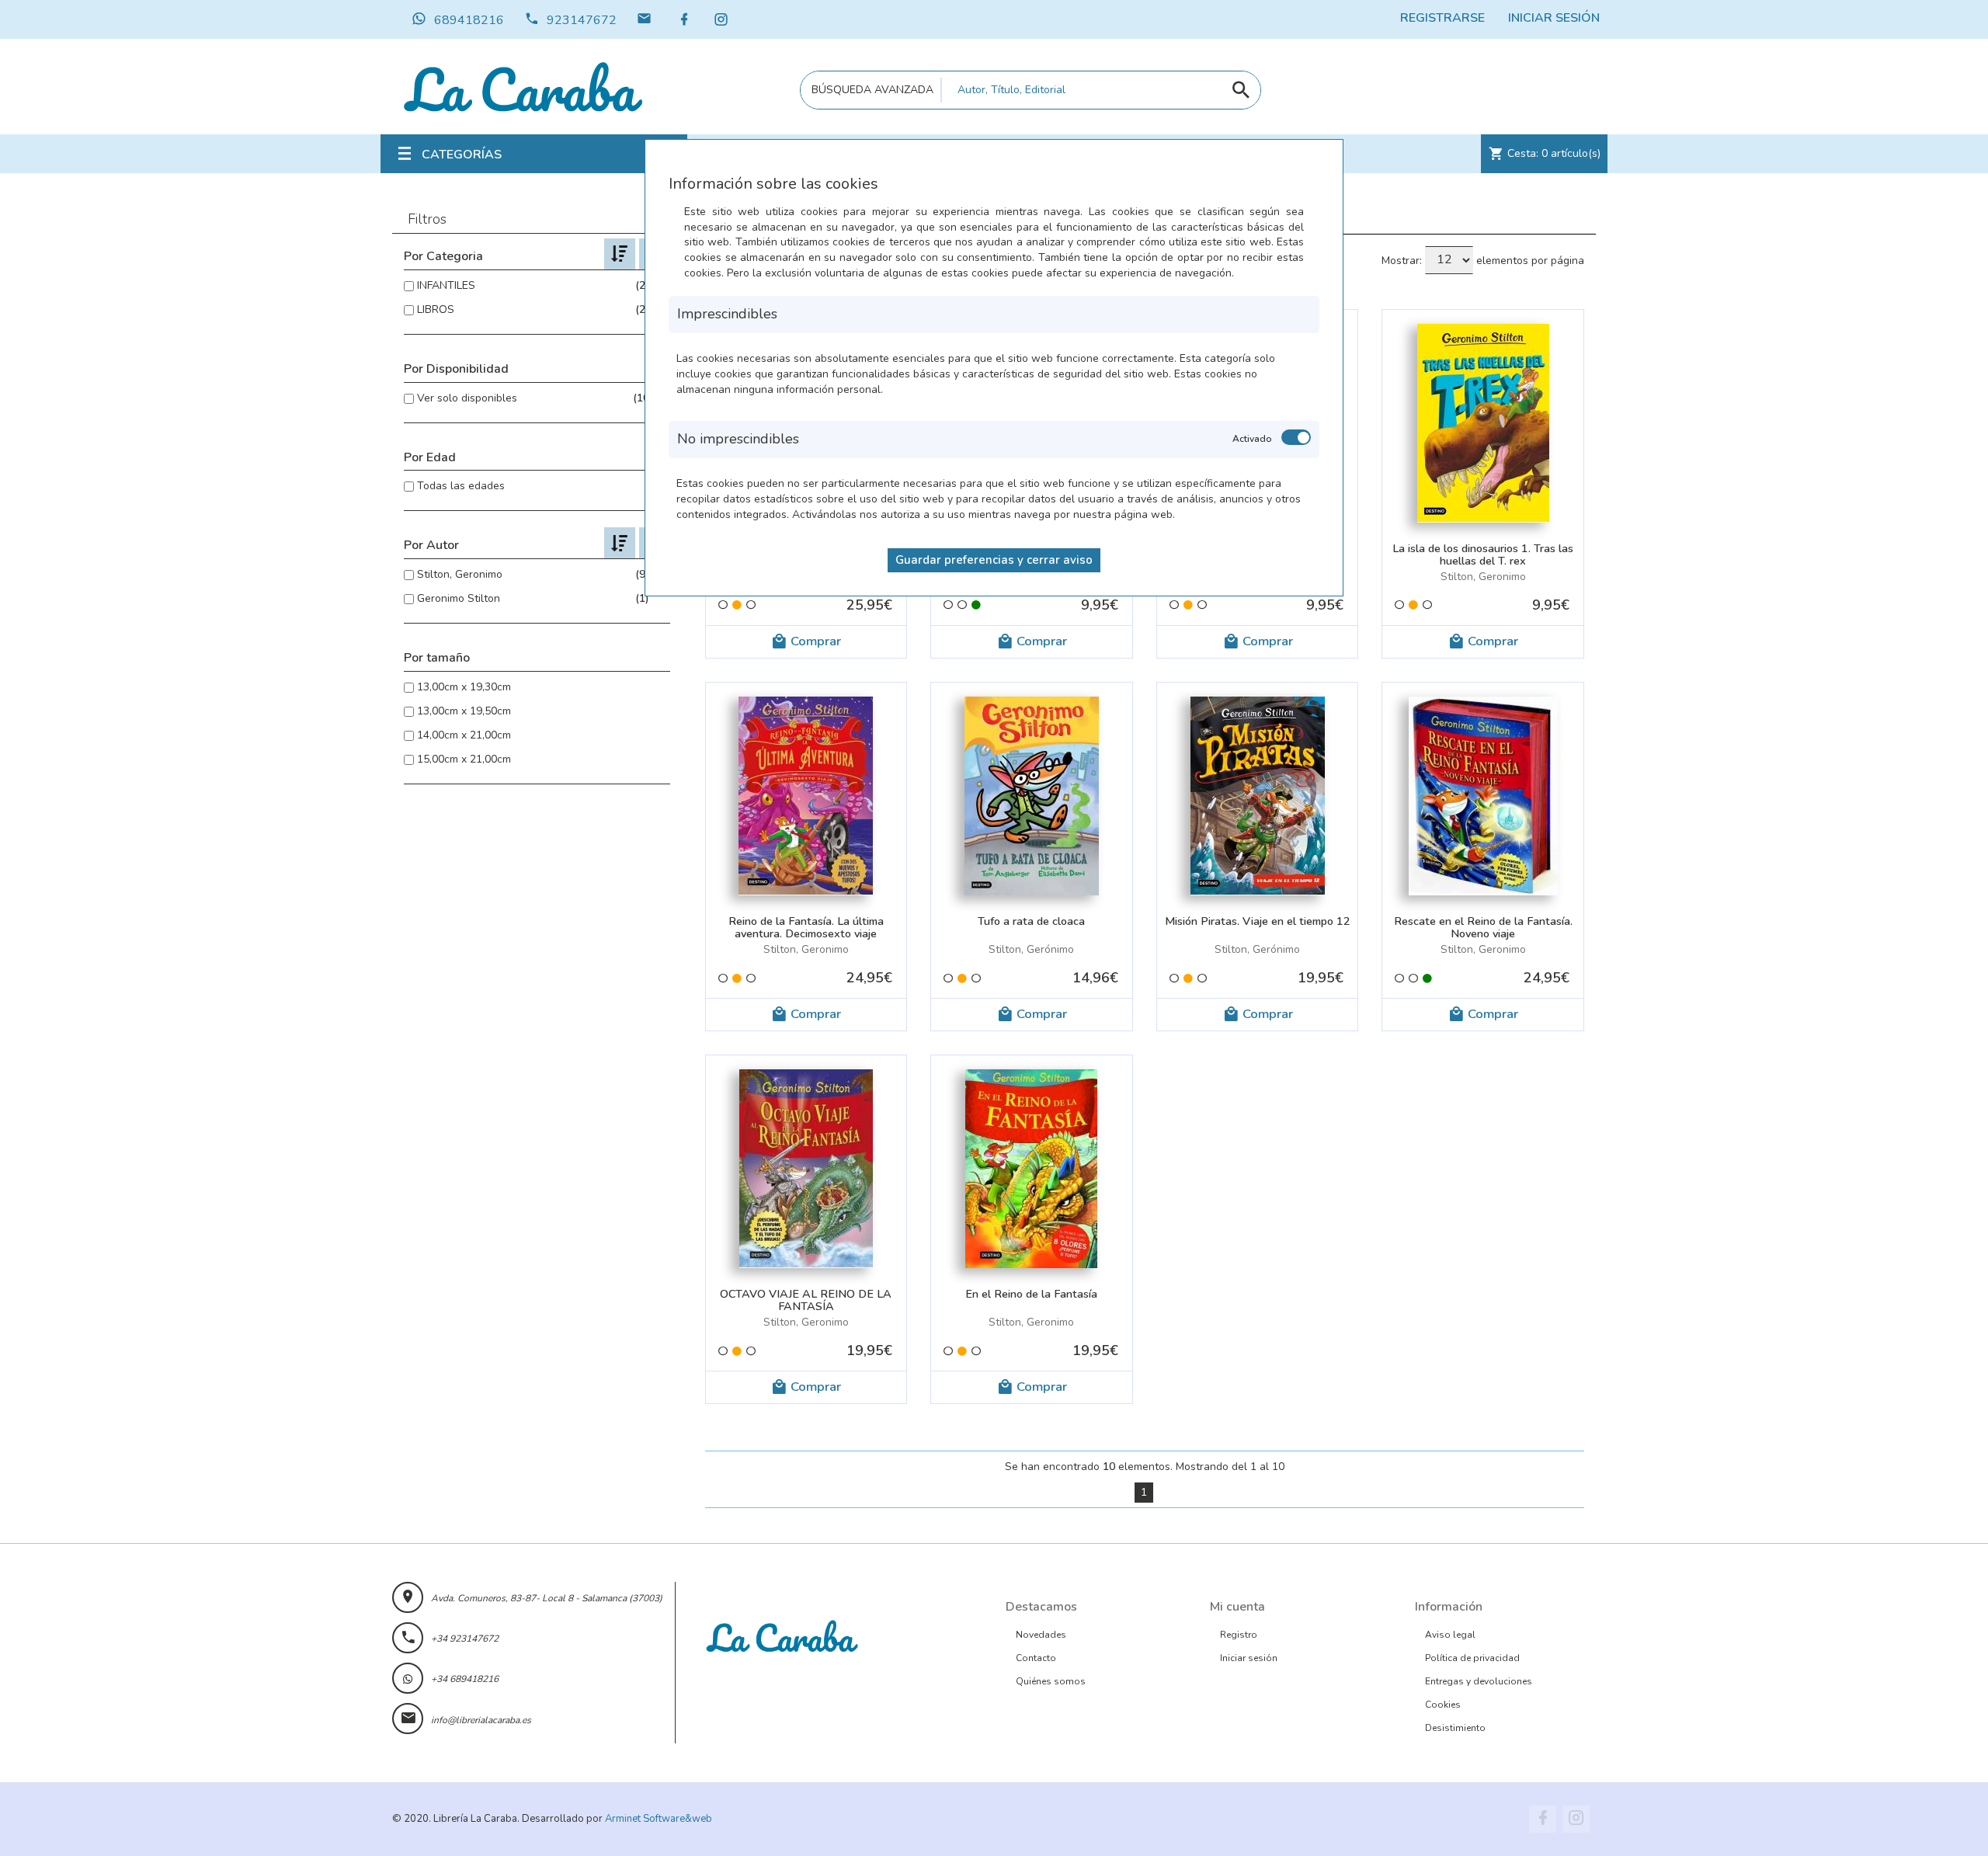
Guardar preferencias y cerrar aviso (994, 560)
